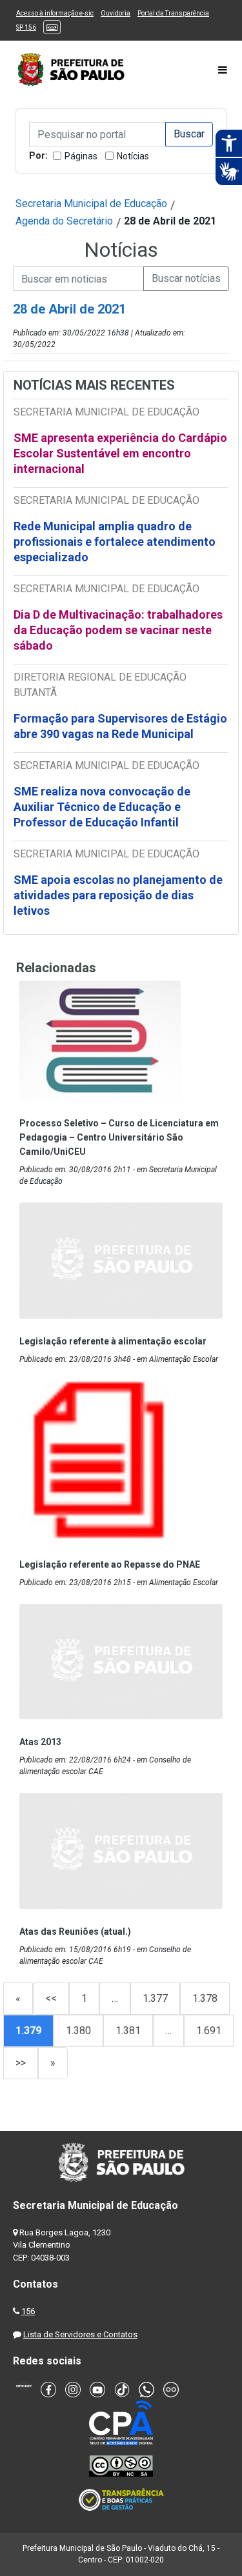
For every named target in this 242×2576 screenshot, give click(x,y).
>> (21, 2063)
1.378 (205, 1998)
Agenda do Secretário (64, 221)
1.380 (78, 2031)
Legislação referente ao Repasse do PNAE (110, 1564)
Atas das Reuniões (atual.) (75, 1932)
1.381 (128, 2031)
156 (28, 2311)
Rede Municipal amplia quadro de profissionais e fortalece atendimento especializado (115, 542)
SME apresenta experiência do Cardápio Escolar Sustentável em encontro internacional (120, 453)
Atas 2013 (40, 1742)
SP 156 (26, 27)
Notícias (133, 156)
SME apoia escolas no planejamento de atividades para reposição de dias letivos (118, 895)
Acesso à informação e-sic (55, 13)
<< (51, 1998)
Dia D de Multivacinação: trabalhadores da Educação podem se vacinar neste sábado (118, 630)
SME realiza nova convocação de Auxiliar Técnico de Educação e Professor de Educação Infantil (102, 807)
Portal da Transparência (173, 13)
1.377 (155, 1998)
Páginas (81, 156)
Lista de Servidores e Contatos (80, 2334)
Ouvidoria (116, 13)
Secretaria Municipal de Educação (91, 204)
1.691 (209, 2031)
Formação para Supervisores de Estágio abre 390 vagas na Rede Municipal (120, 726)
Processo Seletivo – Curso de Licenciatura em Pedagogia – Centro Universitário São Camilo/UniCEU (119, 1137)
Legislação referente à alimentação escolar (113, 1341)
